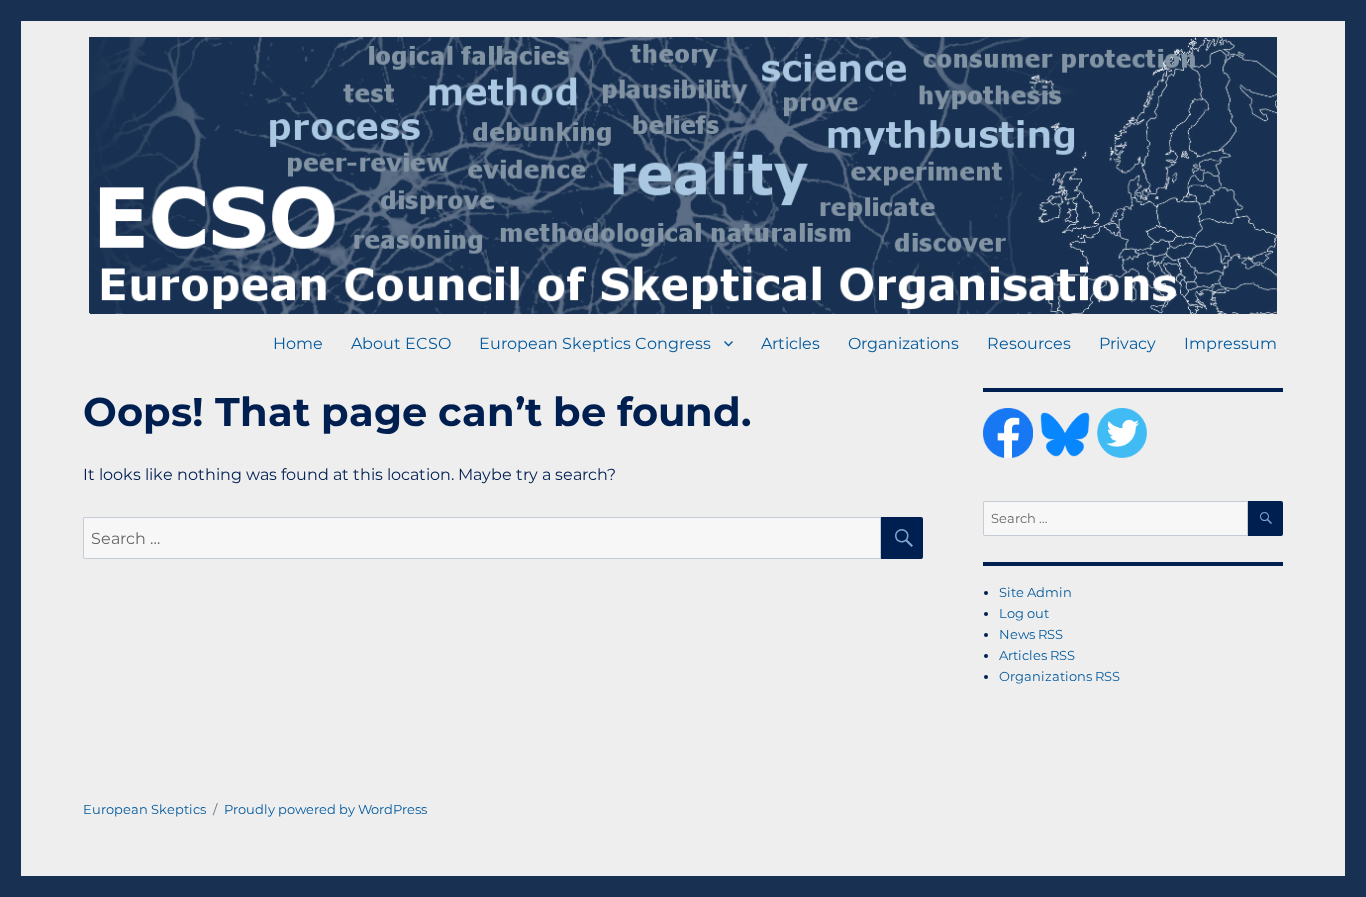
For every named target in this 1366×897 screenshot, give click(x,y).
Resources (1029, 343)
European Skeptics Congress (595, 343)
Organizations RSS (1059, 676)
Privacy (1127, 343)
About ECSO (401, 343)
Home (298, 343)
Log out (1024, 613)
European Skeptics (144, 809)
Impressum (1230, 343)
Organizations (903, 343)
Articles (790, 343)
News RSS (1031, 634)
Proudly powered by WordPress (325, 809)
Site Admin (1035, 592)
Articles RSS (1037, 655)
